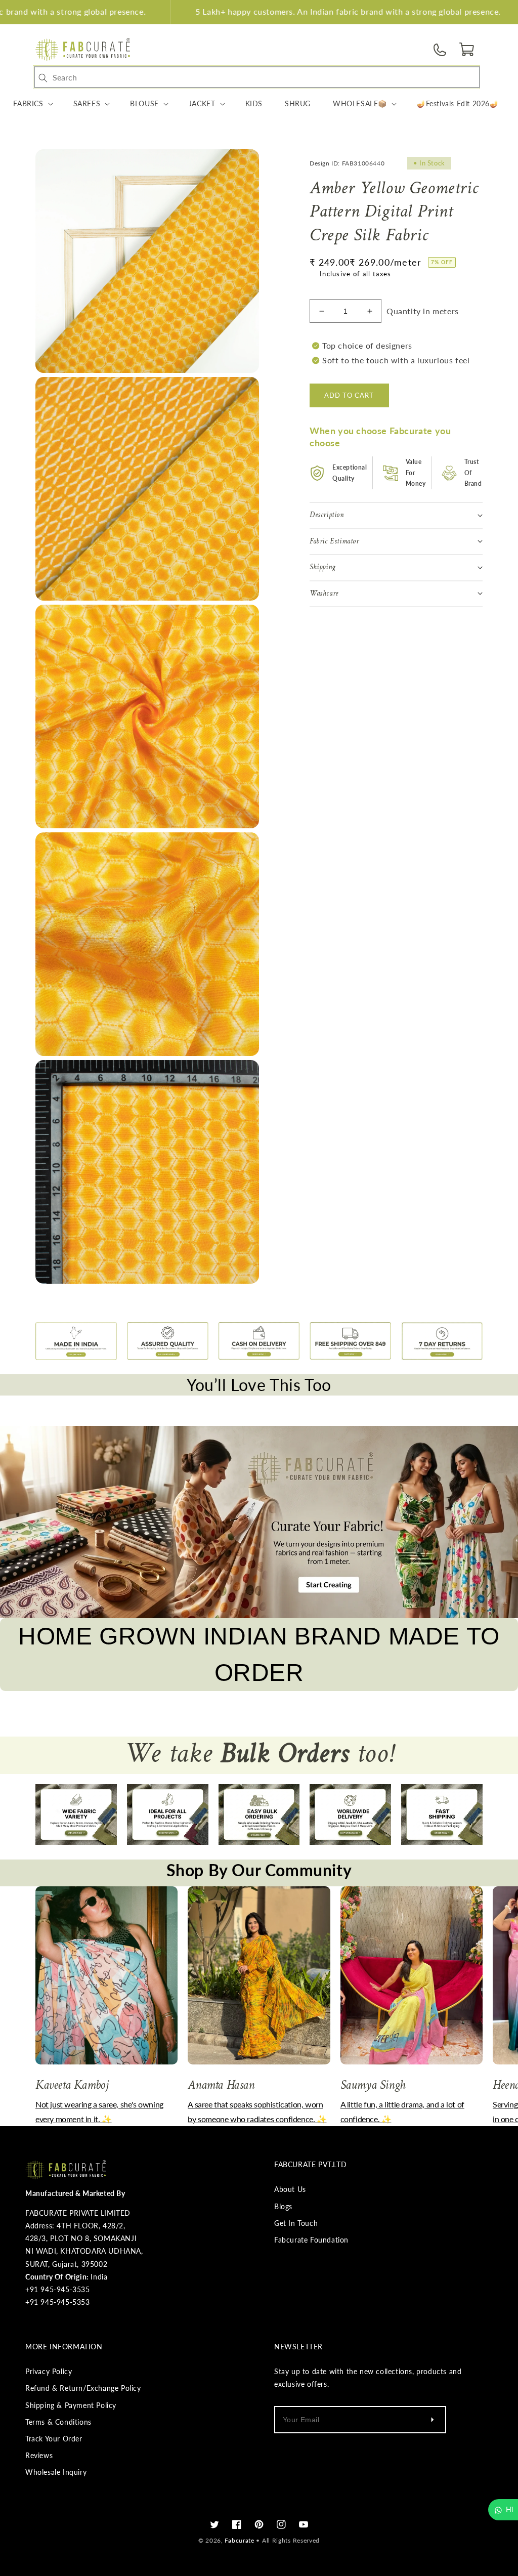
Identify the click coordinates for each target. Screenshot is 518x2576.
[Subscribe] (432, 2420)
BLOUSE (144, 103)
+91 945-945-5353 (58, 2302)
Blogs (283, 2206)
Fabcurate (239, 2540)
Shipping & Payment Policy (71, 2405)
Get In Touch (296, 2223)
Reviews (39, 2455)
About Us (290, 2189)
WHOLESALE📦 (360, 103)
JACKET (202, 103)
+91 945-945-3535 (58, 2289)
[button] (467, 50)
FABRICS (28, 103)
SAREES (87, 103)
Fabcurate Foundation (311, 2240)
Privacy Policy (49, 2371)
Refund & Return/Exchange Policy (83, 2388)
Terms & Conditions (58, 2422)
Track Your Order (54, 2439)
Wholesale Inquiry (56, 2472)
